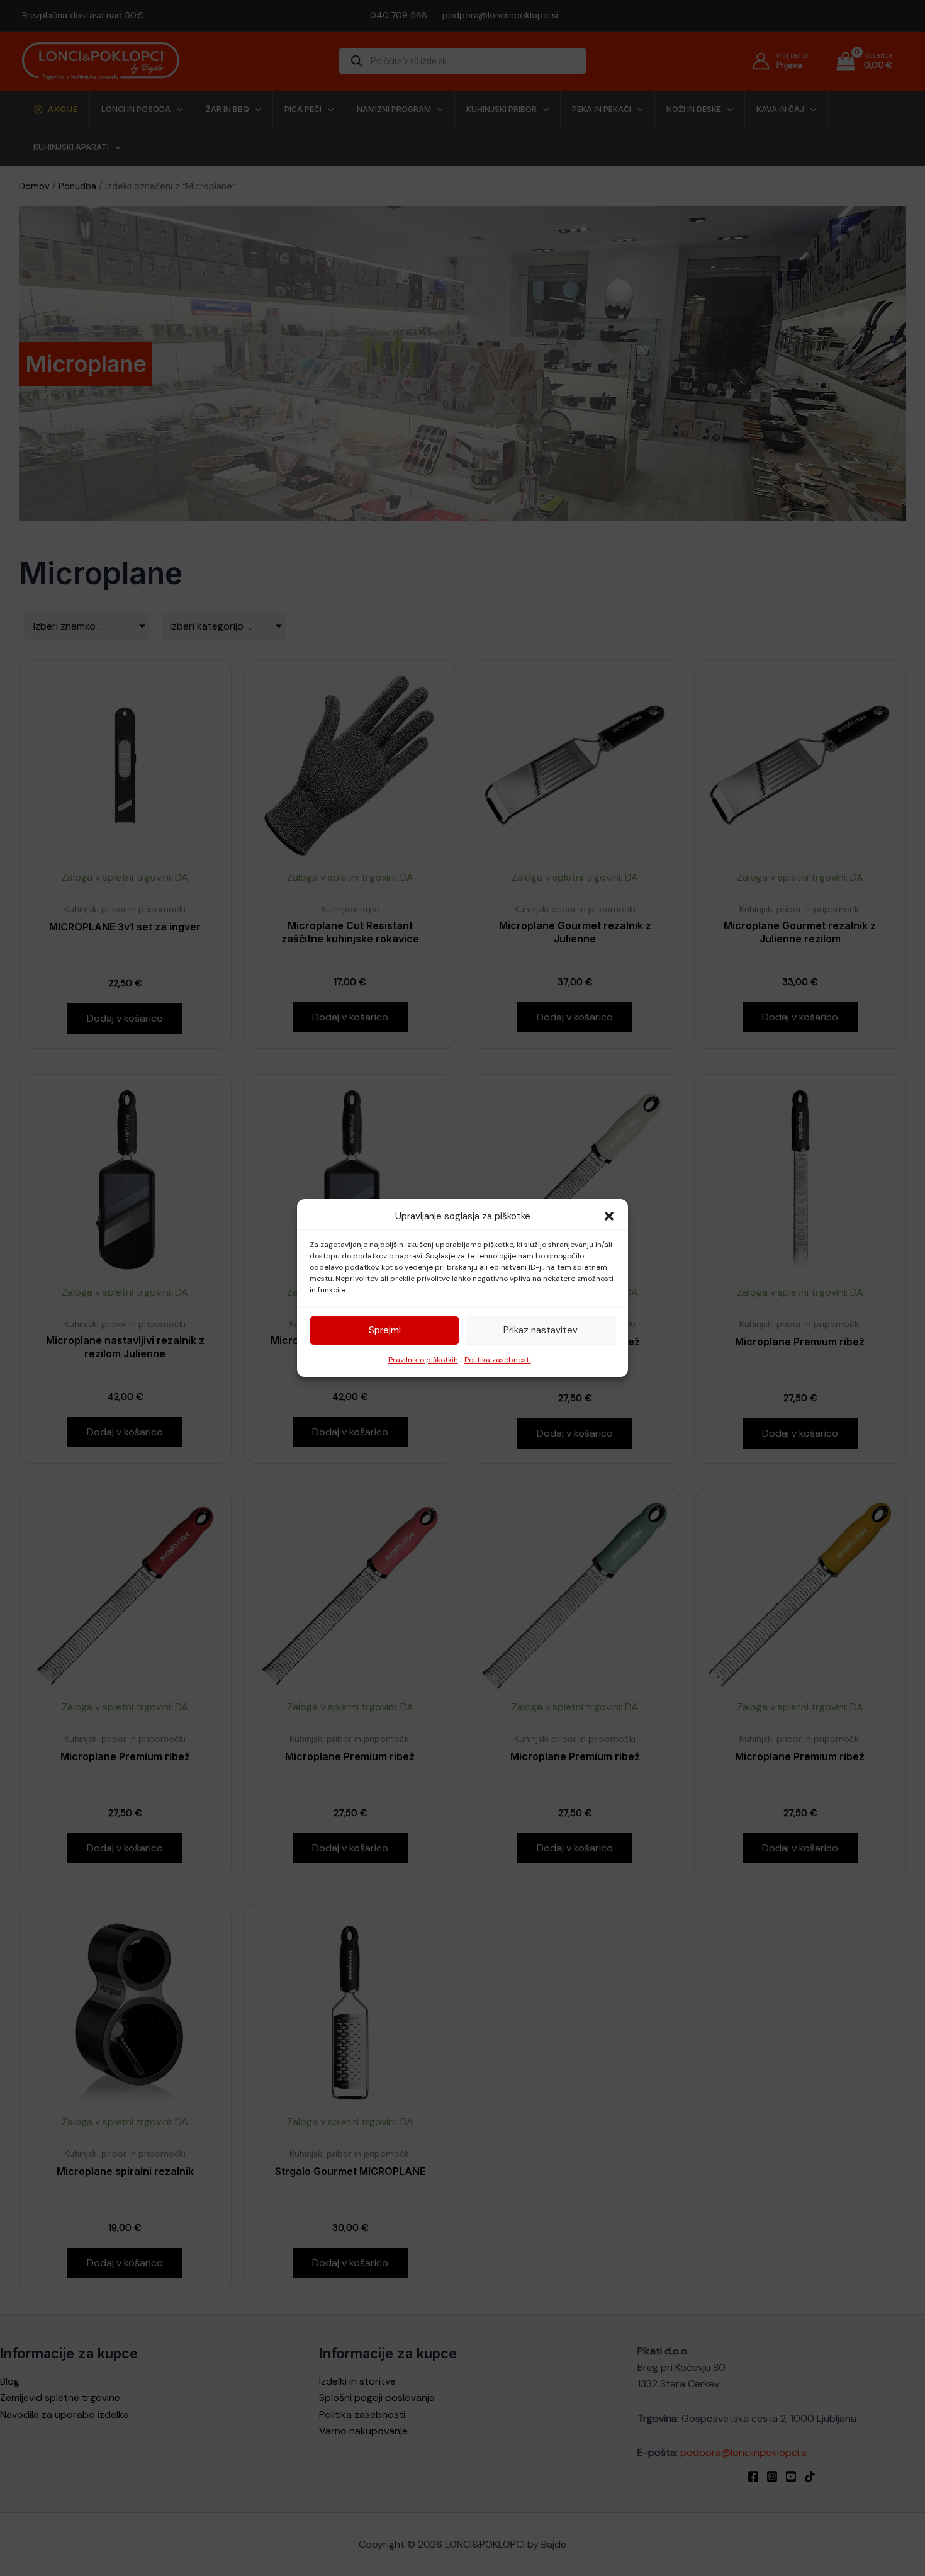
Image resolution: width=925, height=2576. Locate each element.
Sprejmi (385, 1330)
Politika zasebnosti (498, 1360)
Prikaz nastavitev (541, 1330)
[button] (609, 1216)
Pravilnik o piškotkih (423, 1360)
